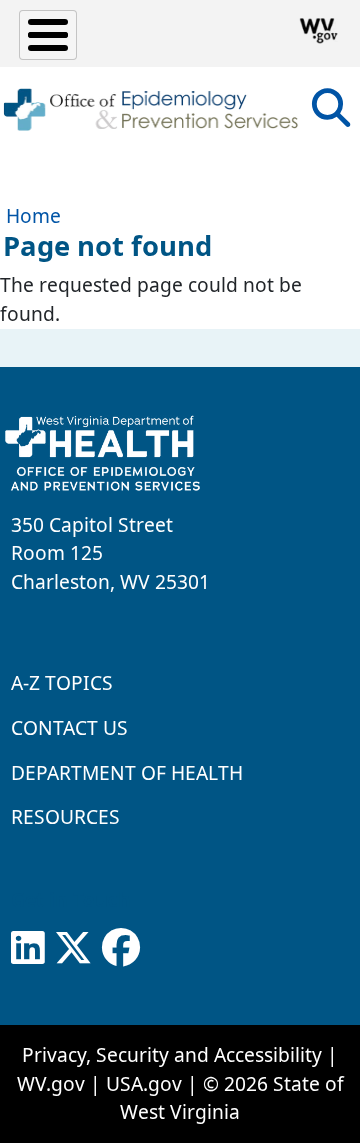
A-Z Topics (62, 682)
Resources (65, 816)
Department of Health (127, 772)
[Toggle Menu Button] (48, 35)
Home (33, 215)
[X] (73, 948)
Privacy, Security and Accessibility (172, 1054)
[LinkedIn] (28, 948)
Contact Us (69, 727)
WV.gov (51, 1083)
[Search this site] (331, 114)
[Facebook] (121, 948)
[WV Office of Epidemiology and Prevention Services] (150, 110)
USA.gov (144, 1083)
